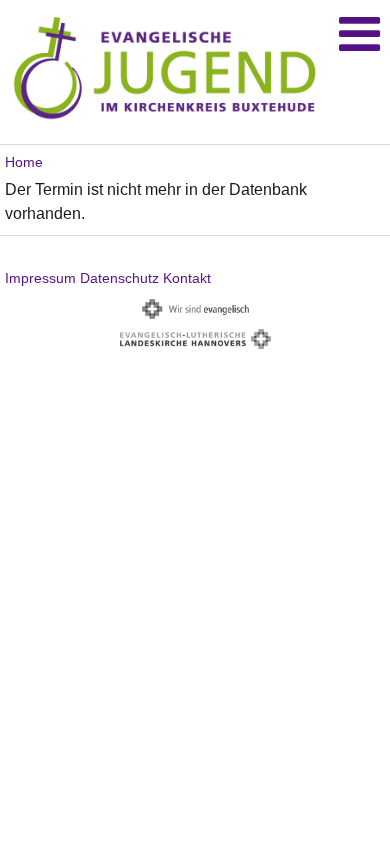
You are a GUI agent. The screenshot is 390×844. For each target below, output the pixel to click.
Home (24, 162)
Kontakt (187, 278)
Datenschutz (119, 278)
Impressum (40, 278)
